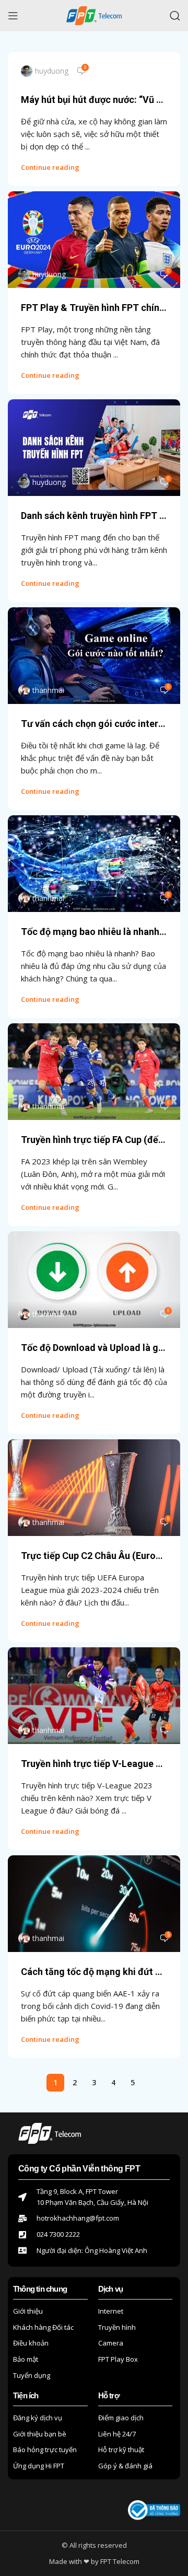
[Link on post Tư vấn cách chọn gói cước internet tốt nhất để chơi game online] (94, 656)
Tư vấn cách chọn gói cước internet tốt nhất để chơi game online (94, 724)
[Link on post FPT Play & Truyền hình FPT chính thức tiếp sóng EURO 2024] (94, 240)
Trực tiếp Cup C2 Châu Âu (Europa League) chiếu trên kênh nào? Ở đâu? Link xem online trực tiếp (94, 1556)
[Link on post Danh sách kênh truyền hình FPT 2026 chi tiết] (94, 448)
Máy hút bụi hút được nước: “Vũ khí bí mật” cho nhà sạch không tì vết (94, 100)
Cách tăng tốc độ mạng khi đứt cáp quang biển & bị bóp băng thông (94, 1972)
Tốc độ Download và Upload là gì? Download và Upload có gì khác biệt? (94, 1348)
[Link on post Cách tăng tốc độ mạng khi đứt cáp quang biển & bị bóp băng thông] (94, 1904)
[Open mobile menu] (13, 16)
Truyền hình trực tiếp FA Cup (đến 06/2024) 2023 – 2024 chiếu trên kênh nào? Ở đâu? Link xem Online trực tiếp (94, 1140)
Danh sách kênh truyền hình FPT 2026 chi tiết (94, 516)
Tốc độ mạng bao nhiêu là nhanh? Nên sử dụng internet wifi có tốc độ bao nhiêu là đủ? (94, 932)
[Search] (175, 16)
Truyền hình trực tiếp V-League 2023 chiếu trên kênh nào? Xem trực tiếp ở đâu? (94, 1764)
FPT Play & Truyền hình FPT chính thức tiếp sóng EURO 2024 (94, 308)
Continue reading (50, 167)
